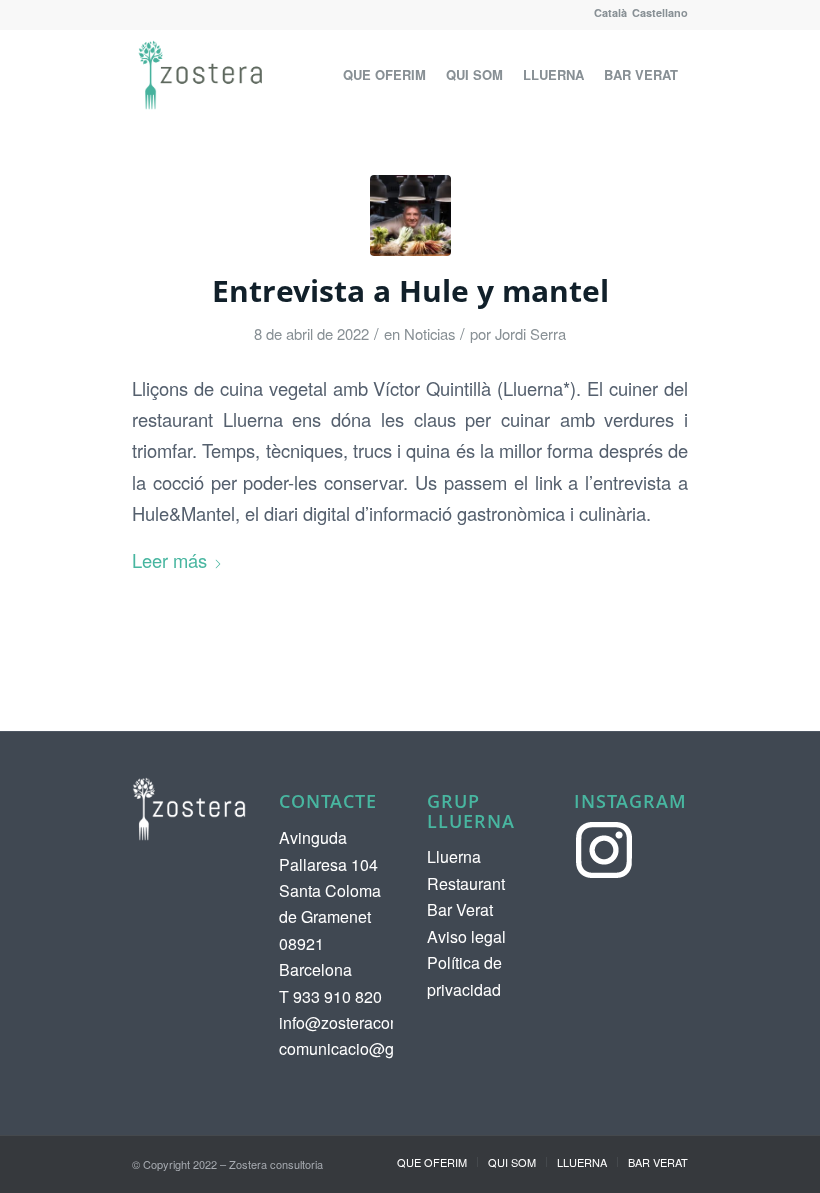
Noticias (429, 333)
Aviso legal (466, 936)
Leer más (169, 560)
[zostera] (200, 75)
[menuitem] (384, 75)
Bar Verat (460, 909)
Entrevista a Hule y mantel (410, 290)
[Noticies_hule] (410, 215)
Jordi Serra (530, 333)
